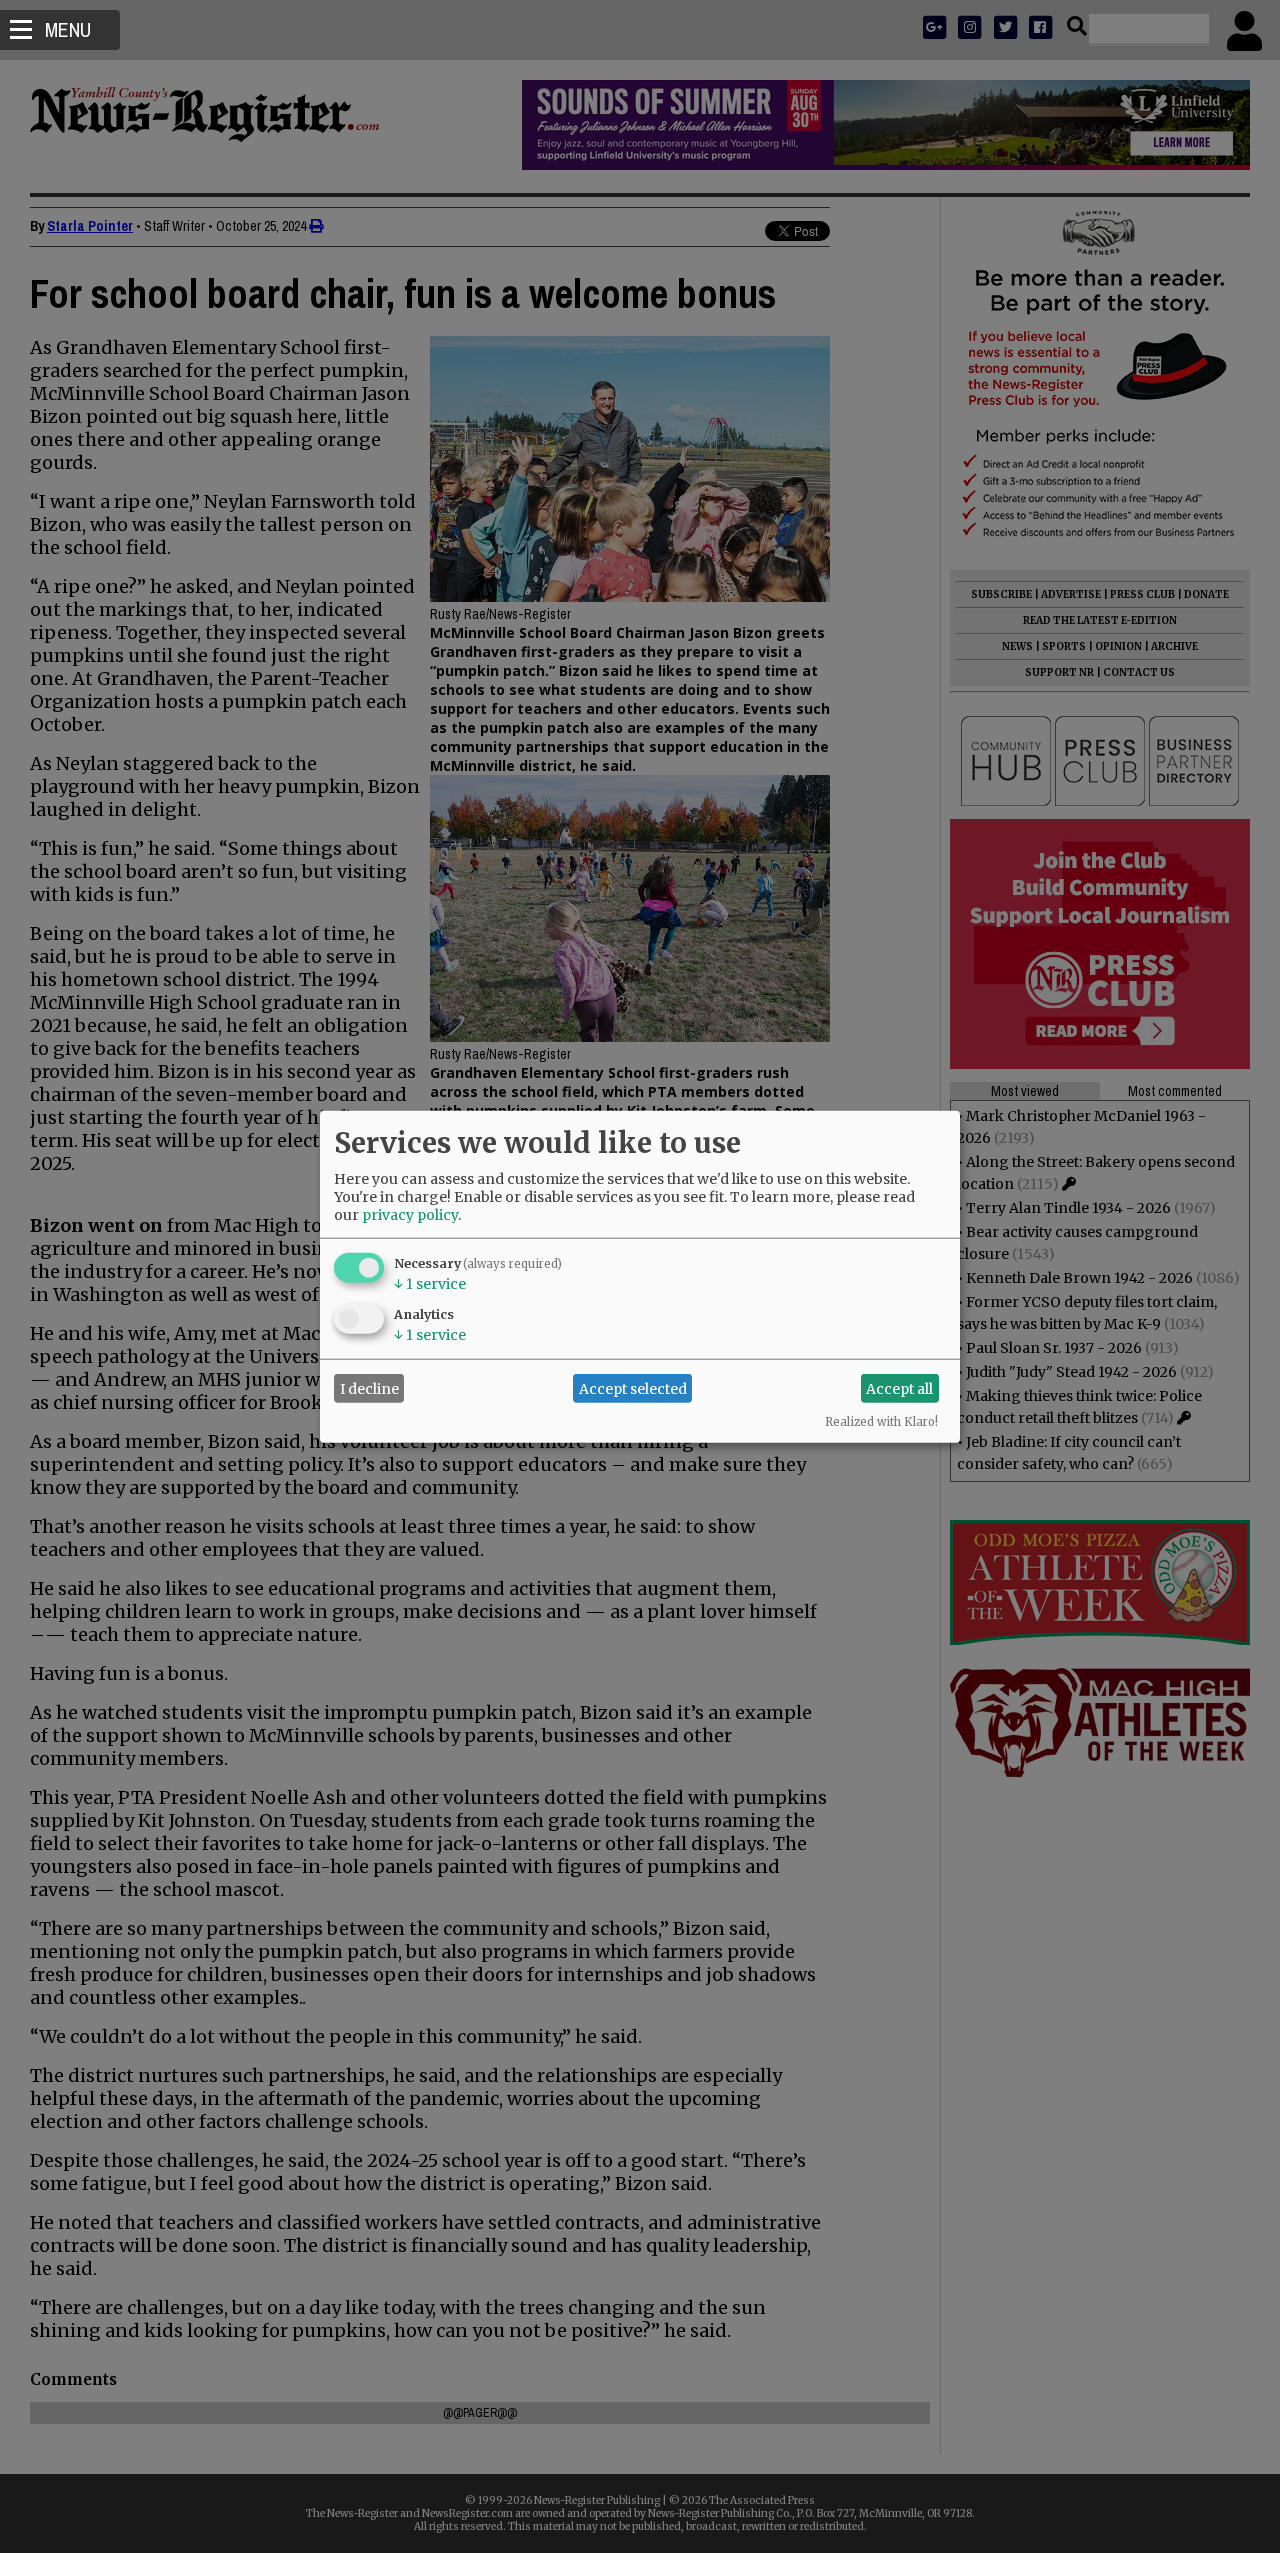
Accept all (899, 1388)
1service (430, 1284)
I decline (369, 1388)
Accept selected (633, 1388)
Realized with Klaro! (881, 1422)
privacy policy (410, 1215)
